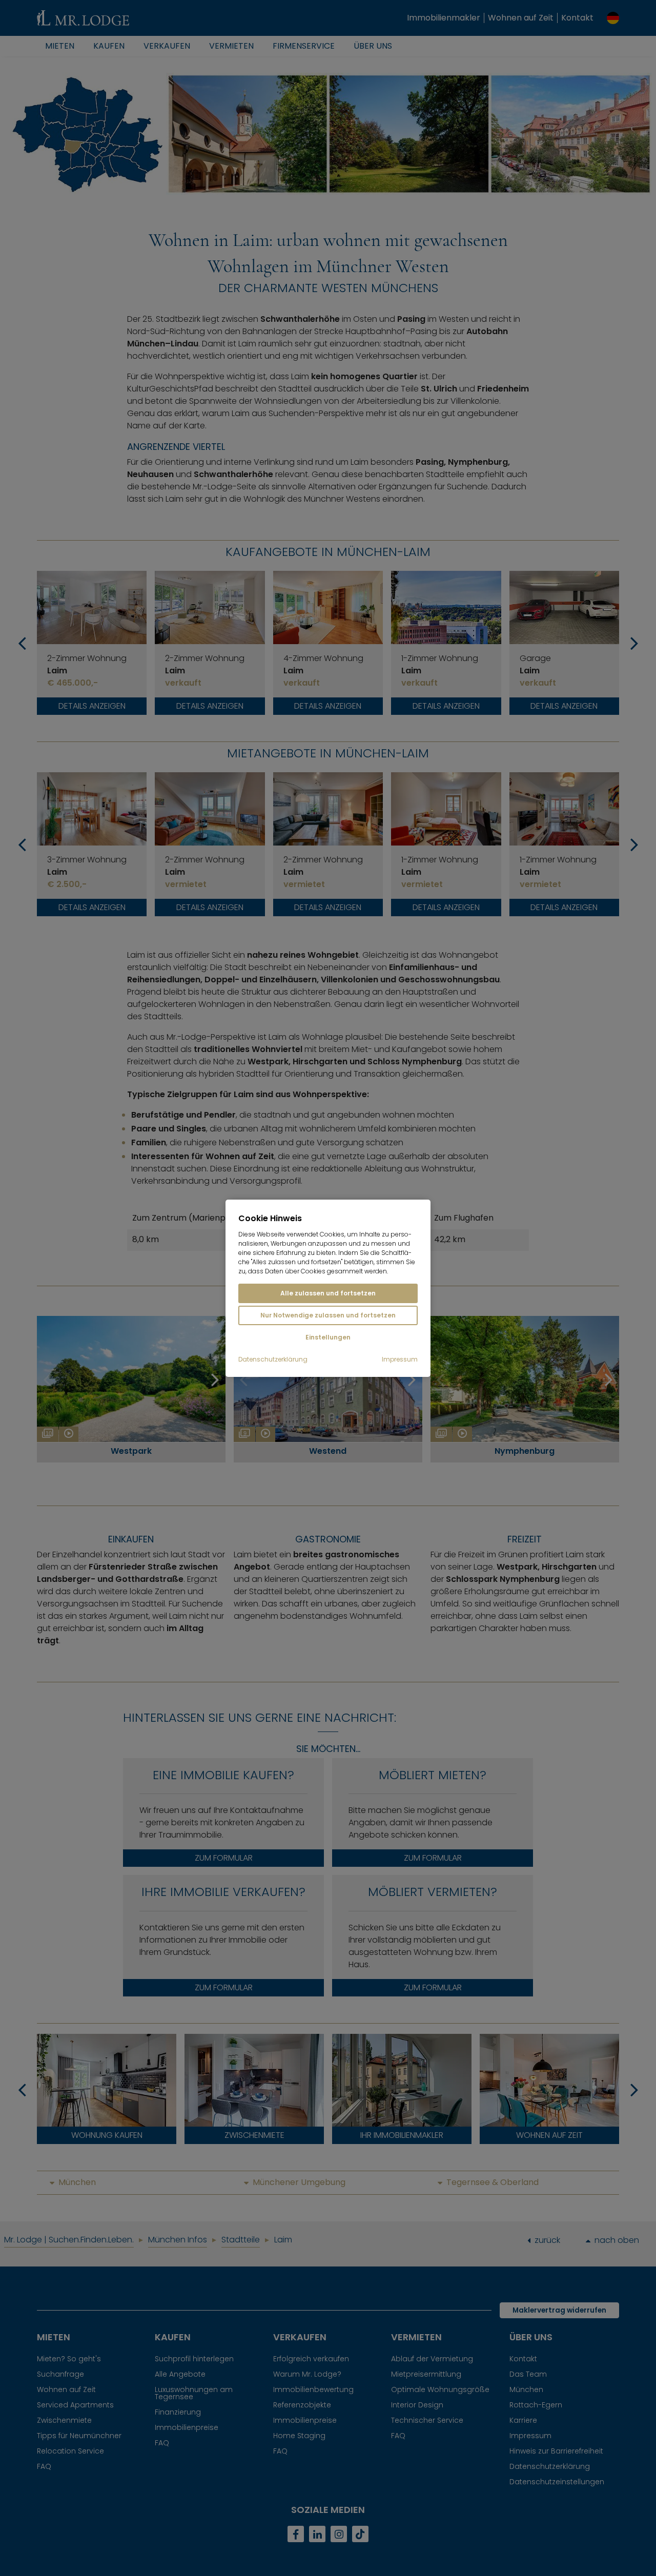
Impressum (400, 1359)
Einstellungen (328, 1337)
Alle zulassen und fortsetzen (328, 1293)
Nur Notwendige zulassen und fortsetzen (328, 1315)
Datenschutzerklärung (273, 1359)
